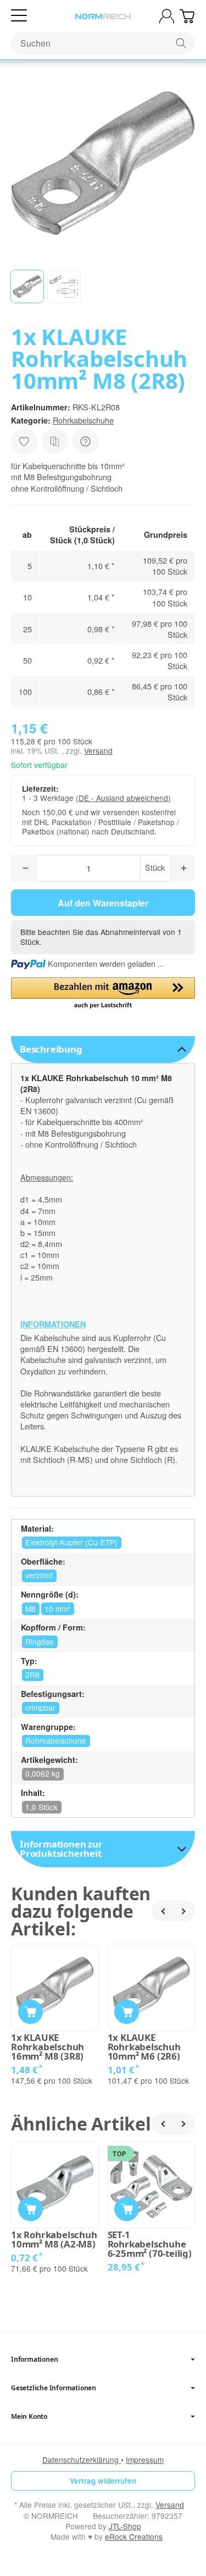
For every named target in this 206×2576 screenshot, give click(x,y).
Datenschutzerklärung (82, 2460)
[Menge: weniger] (24, 868)
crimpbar (40, 1707)
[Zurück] (163, 1911)
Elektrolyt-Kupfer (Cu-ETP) (71, 1542)
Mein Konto (29, 2417)
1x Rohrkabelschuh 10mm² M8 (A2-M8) (54, 2240)
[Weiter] (184, 1911)
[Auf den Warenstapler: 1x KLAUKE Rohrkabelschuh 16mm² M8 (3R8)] (30, 2012)
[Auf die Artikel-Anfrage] (24, 441)
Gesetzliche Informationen (54, 2388)
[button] (27, 286)
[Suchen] (181, 43)
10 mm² (57, 1609)
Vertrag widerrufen (103, 2481)
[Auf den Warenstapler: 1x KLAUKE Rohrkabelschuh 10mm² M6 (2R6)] (127, 2012)
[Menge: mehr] (182, 868)
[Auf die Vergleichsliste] (55, 441)
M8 (30, 1609)
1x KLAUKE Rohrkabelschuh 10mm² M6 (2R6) (144, 2047)
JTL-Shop (125, 2526)
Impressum (145, 2460)
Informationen (34, 2360)
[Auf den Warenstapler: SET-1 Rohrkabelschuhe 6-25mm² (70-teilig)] (127, 2209)
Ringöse (40, 1642)
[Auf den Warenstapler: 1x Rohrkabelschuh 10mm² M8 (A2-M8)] (30, 2209)
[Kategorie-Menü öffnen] (19, 16)
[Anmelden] (167, 16)
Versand (98, 750)
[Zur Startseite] (103, 16)
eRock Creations (134, 2536)
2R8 (32, 1674)
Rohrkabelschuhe (83, 420)
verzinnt (39, 1575)
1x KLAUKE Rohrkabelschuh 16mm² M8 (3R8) (48, 2047)
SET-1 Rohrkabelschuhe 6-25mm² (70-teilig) (150, 2244)
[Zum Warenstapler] (187, 16)
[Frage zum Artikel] (86, 441)
